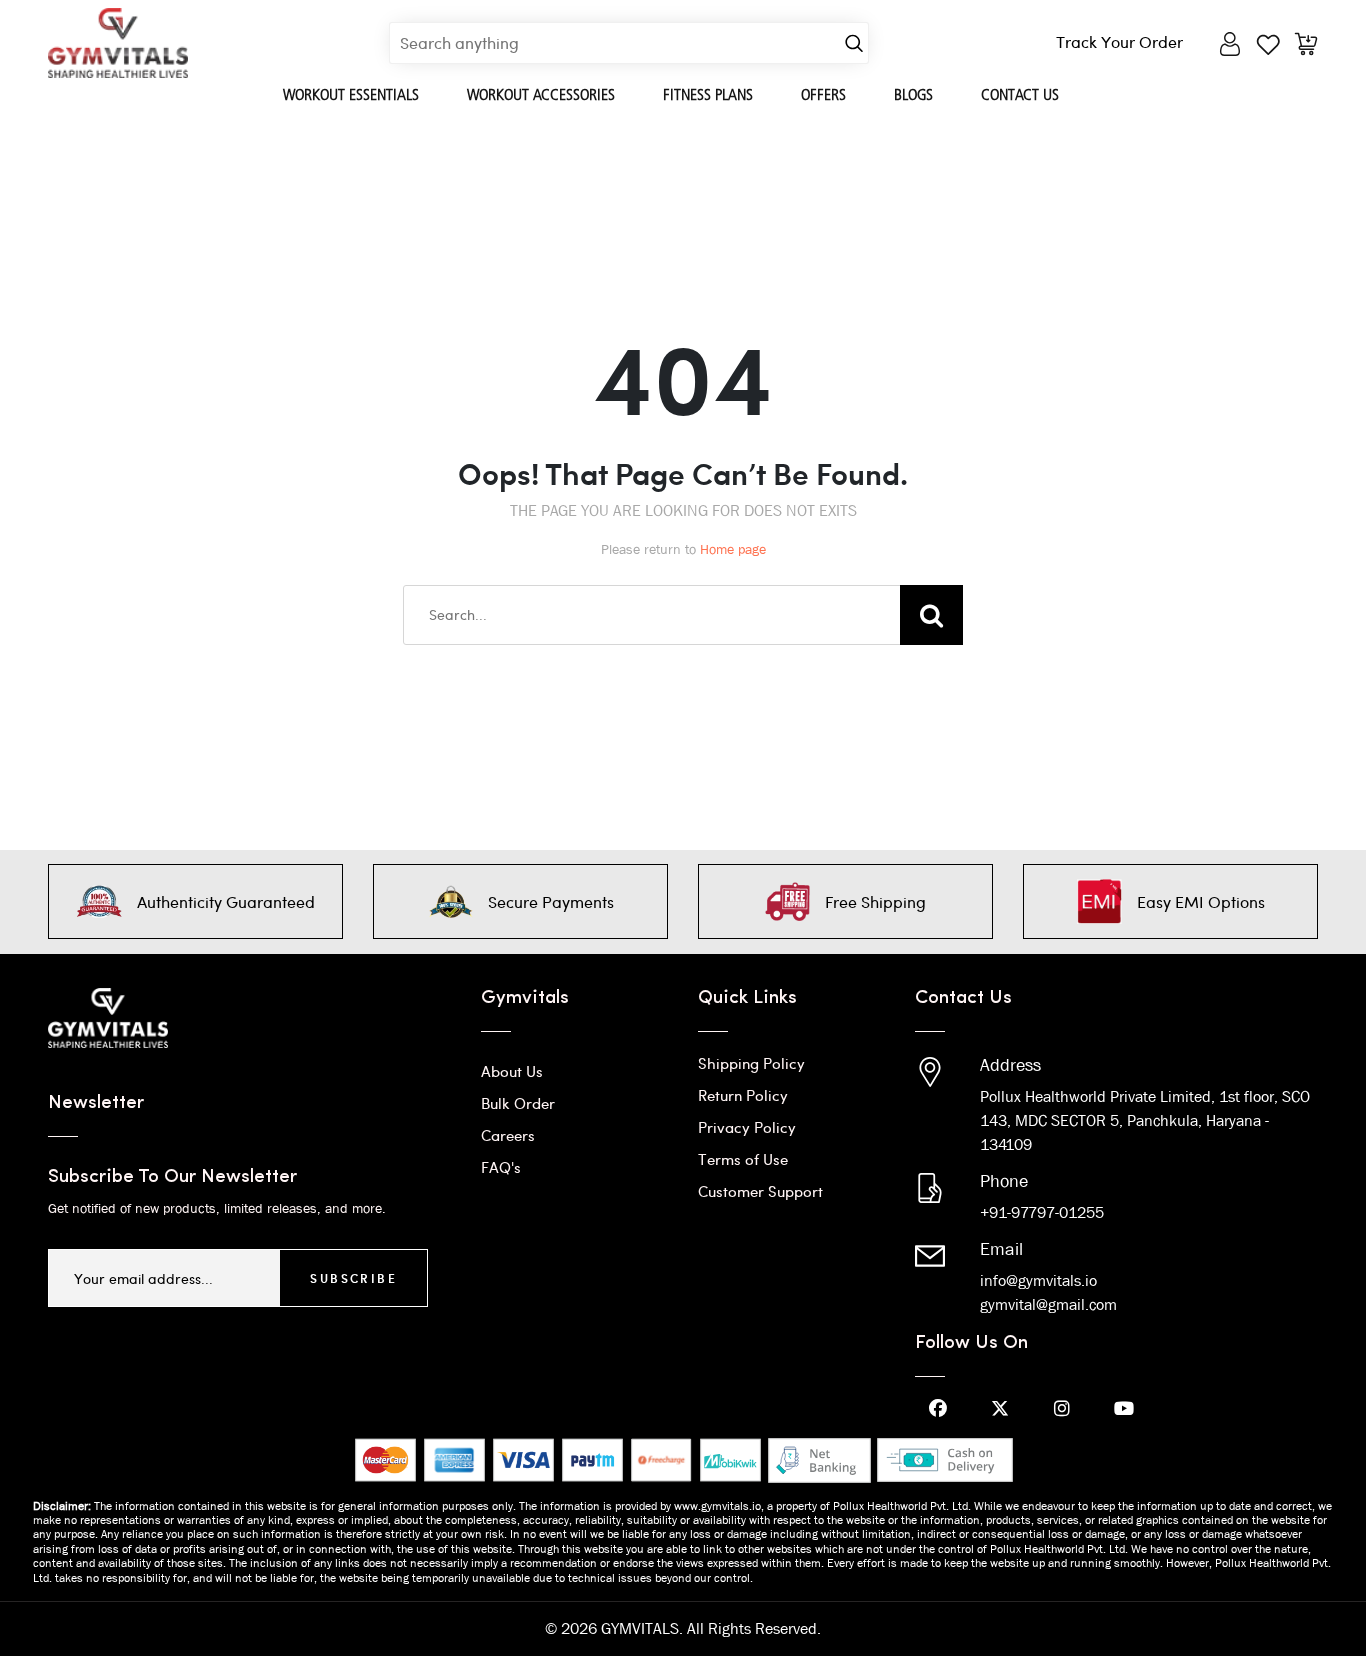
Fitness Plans (708, 94)
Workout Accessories (541, 94)
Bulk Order (518, 1103)
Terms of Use (743, 1159)
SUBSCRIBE (353, 1278)
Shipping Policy (751, 1063)
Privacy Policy (747, 1127)
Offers (823, 94)
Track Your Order (1119, 41)
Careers (508, 1135)
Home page (733, 549)
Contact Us (1020, 94)
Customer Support (760, 1191)
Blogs (913, 94)
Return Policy (743, 1095)
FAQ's (501, 1167)
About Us (512, 1071)
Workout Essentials (351, 94)
